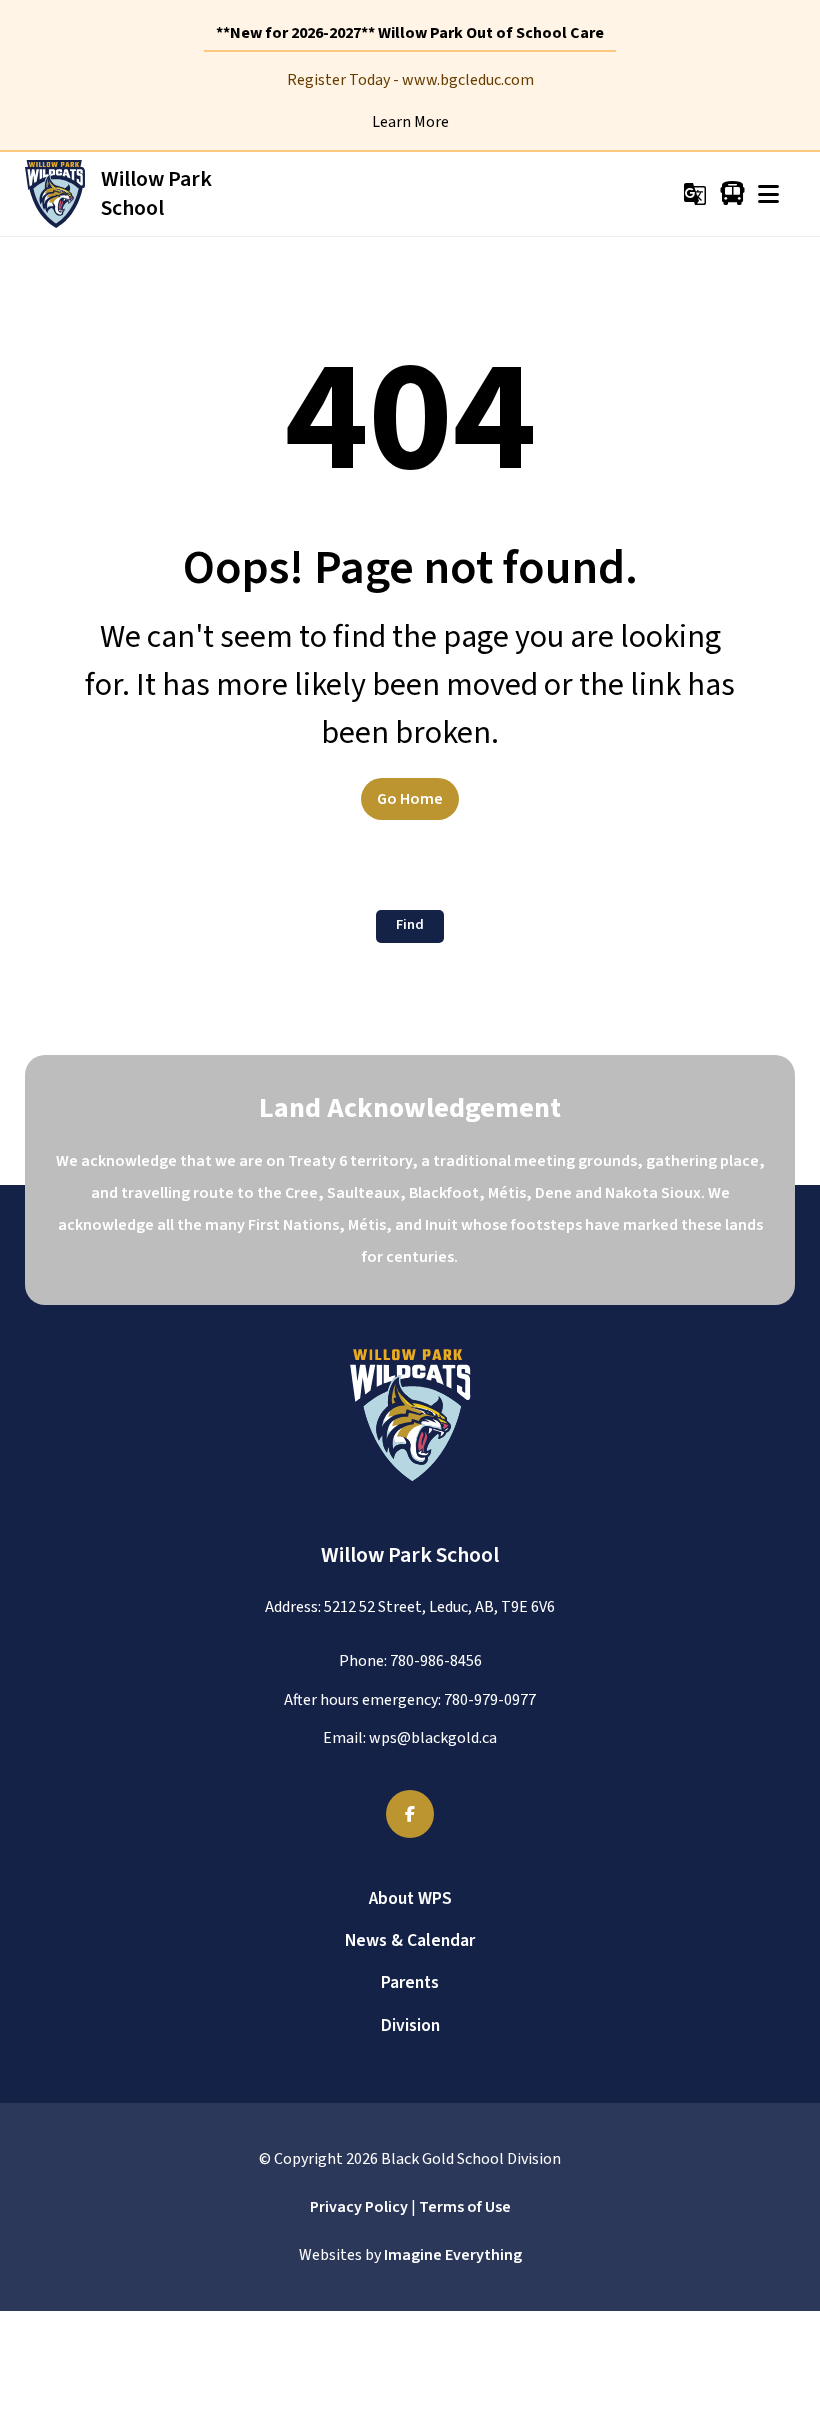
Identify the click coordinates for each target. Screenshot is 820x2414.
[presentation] (768, 194)
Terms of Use (465, 2207)
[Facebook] (410, 1814)
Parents (410, 1982)
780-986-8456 (436, 1661)
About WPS (410, 1898)
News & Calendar (410, 1940)
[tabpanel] (410, 101)
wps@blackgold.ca (433, 1738)
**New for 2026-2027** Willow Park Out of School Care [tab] (410, 33)
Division (410, 2025)
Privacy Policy (359, 2207)
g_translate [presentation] (695, 194)
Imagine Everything (453, 2255)
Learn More (410, 122)
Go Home (410, 799)
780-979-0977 (490, 1700)
